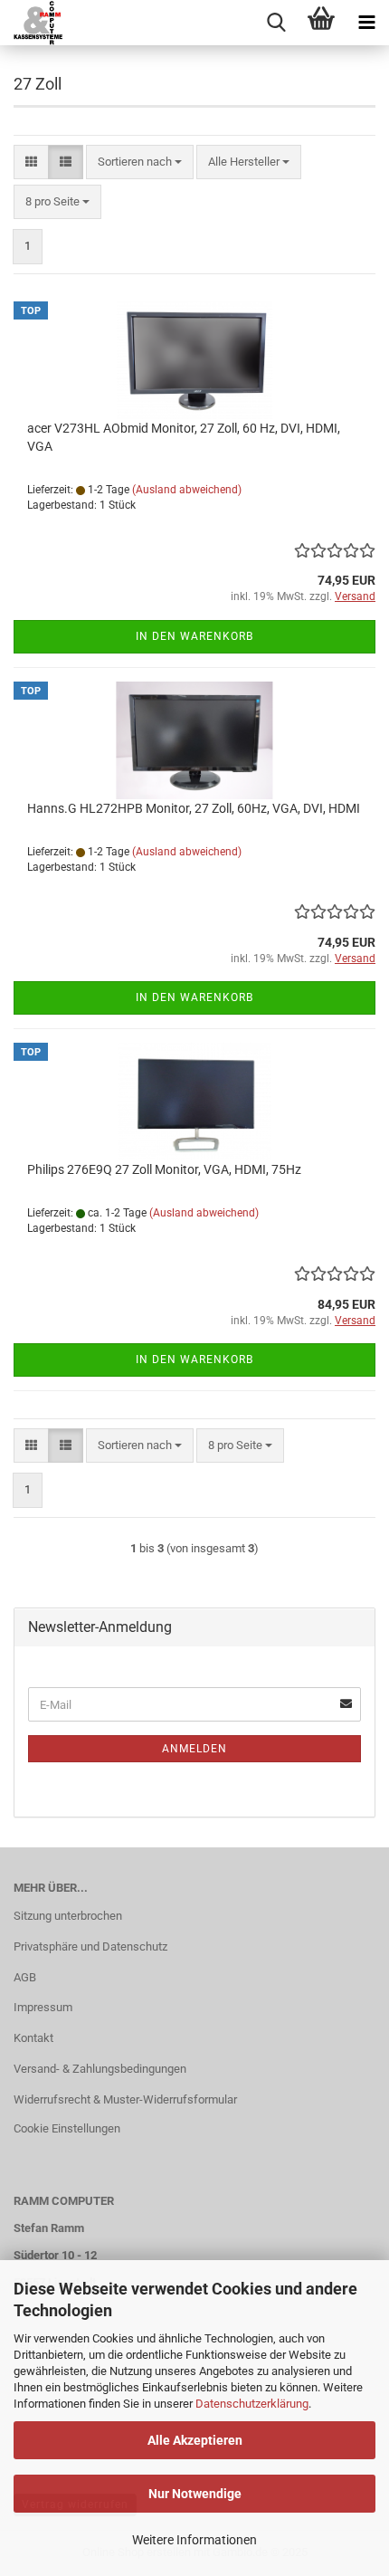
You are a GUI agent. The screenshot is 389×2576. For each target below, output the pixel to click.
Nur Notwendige (195, 2494)
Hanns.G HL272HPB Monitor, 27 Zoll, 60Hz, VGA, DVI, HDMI (194, 808)
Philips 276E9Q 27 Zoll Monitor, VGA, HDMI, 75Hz (164, 1169)
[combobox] (140, 162)
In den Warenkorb (194, 636)
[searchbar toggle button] (276, 23)
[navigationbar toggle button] (366, 23)
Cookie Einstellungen (67, 2128)
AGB (25, 1977)
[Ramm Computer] (32, 23)
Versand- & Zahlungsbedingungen (100, 2069)
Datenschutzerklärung (252, 2404)
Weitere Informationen (194, 2540)
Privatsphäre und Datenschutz (90, 1946)
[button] (31, 162)
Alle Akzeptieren (195, 2440)
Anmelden (194, 1749)
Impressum (43, 2007)
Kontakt (33, 2038)
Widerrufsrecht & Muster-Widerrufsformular (125, 2099)
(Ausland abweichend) (187, 490)
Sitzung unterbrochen (68, 1916)
